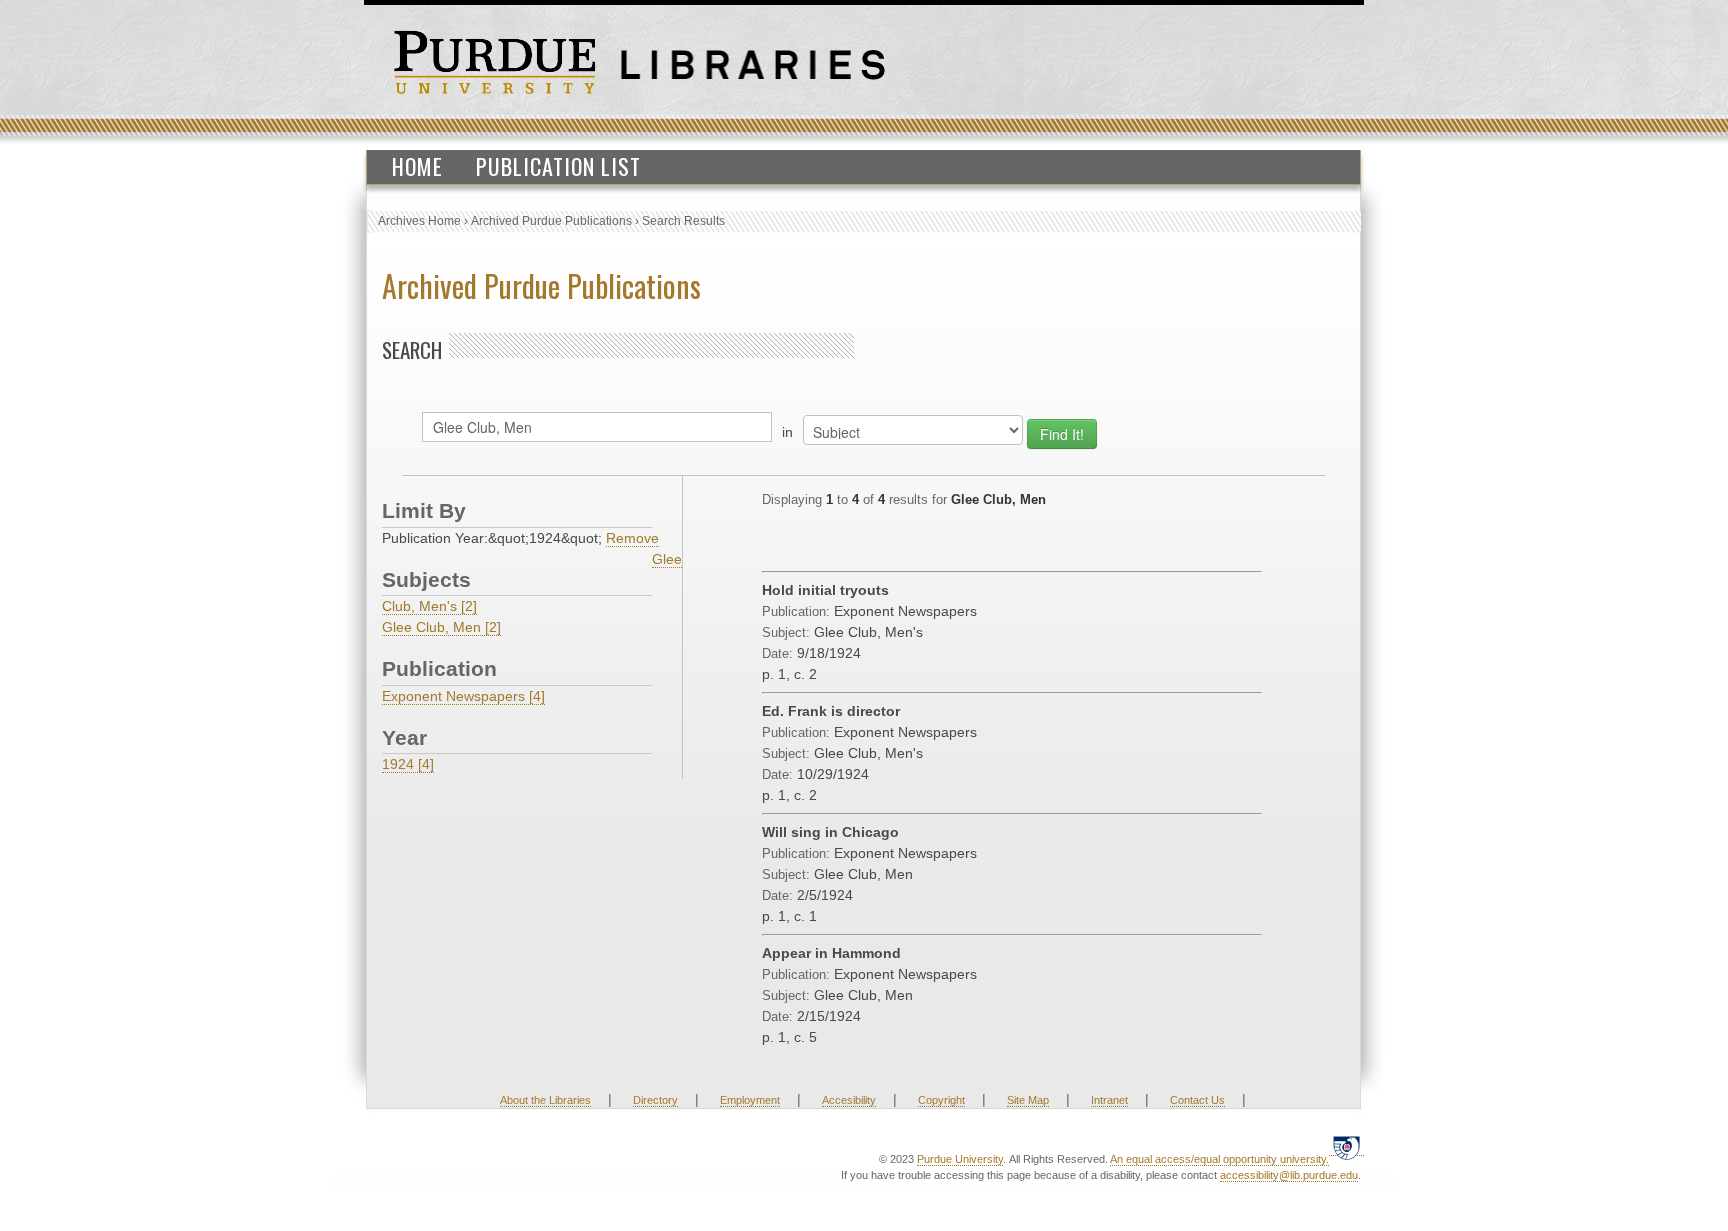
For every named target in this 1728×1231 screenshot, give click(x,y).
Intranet (1109, 1100)
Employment (750, 1100)
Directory (655, 1100)
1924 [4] (408, 764)
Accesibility (849, 1100)
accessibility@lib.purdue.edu (1289, 1175)
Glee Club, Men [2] (441, 627)
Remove (632, 538)
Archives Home (419, 221)
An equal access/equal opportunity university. (1219, 1159)
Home (417, 166)
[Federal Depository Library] (1346, 1147)
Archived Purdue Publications (551, 221)
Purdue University (960, 1159)
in (787, 432)
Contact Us (1197, 1100)
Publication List (558, 166)
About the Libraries (545, 1100)
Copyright (941, 1100)
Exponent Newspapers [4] (463, 696)
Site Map (1028, 1100)
